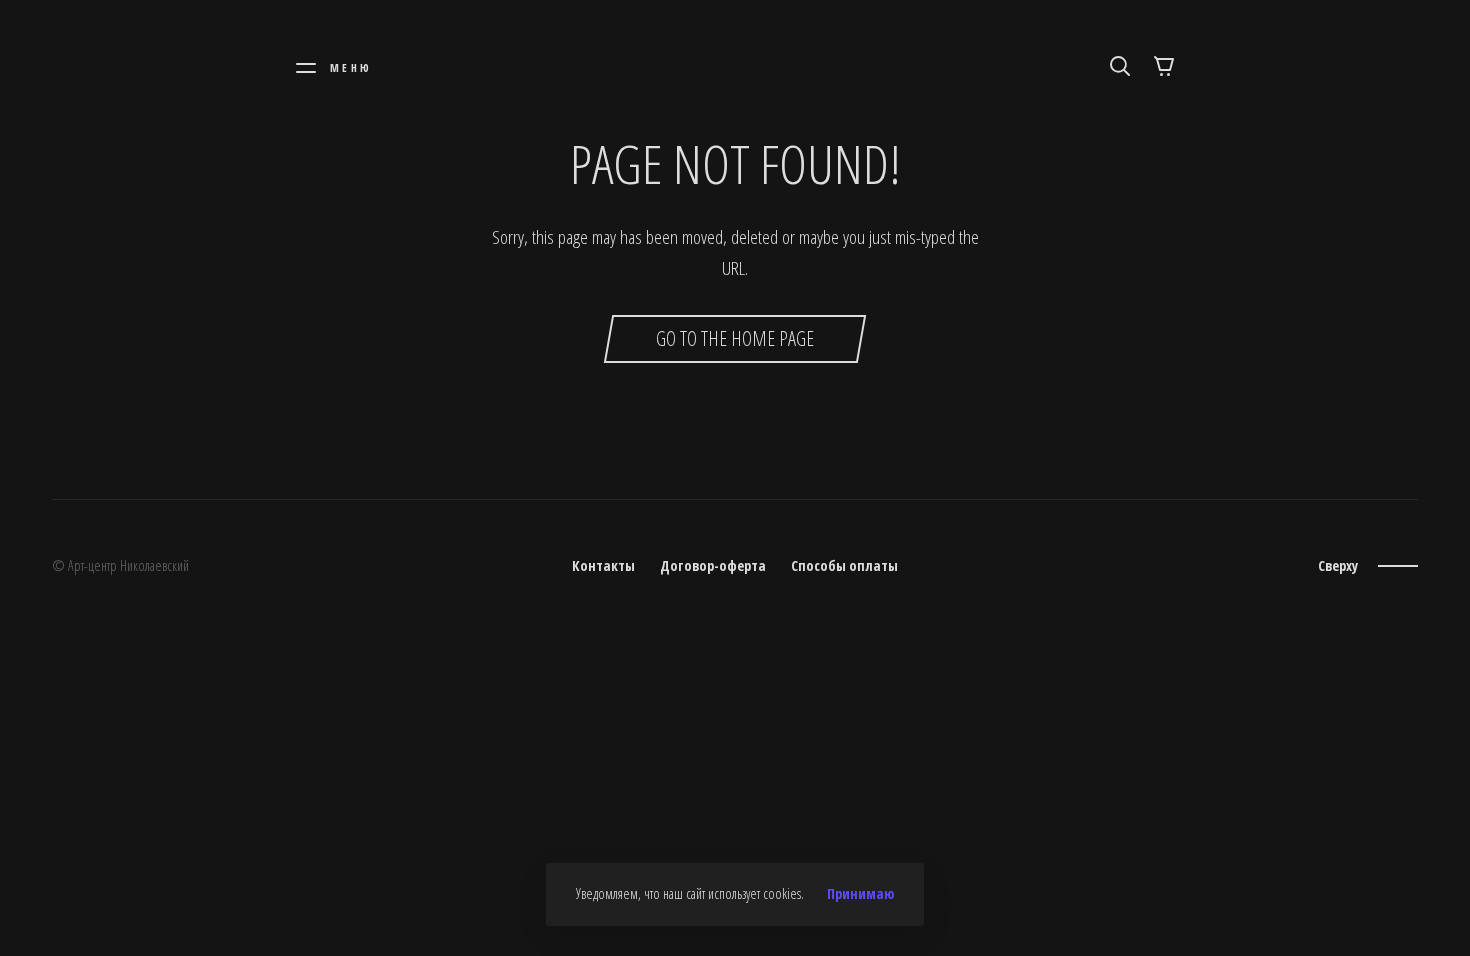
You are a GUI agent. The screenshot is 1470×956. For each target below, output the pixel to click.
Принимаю (860, 894)
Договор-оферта (713, 565)
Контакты (603, 565)
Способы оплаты (844, 565)
